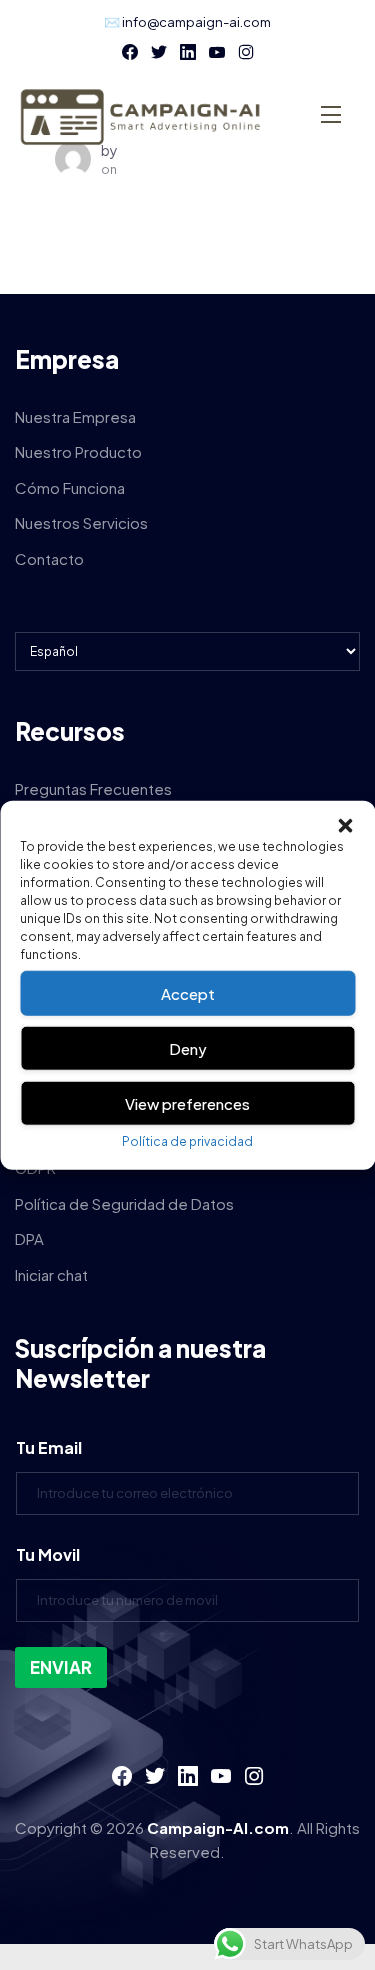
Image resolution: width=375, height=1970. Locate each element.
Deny (188, 1047)
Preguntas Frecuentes (93, 788)
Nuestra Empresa (75, 416)
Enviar (61, 1667)
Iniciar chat (51, 1274)
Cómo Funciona (70, 487)
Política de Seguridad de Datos (124, 1203)
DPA (29, 1238)
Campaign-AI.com (218, 1827)
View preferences (187, 1102)
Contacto (49, 558)
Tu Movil (48, 1554)
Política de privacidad (187, 1141)
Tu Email (49, 1447)
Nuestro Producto (78, 451)
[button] (345, 826)
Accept (188, 992)
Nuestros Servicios (81, 522)
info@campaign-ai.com (196, 22)
